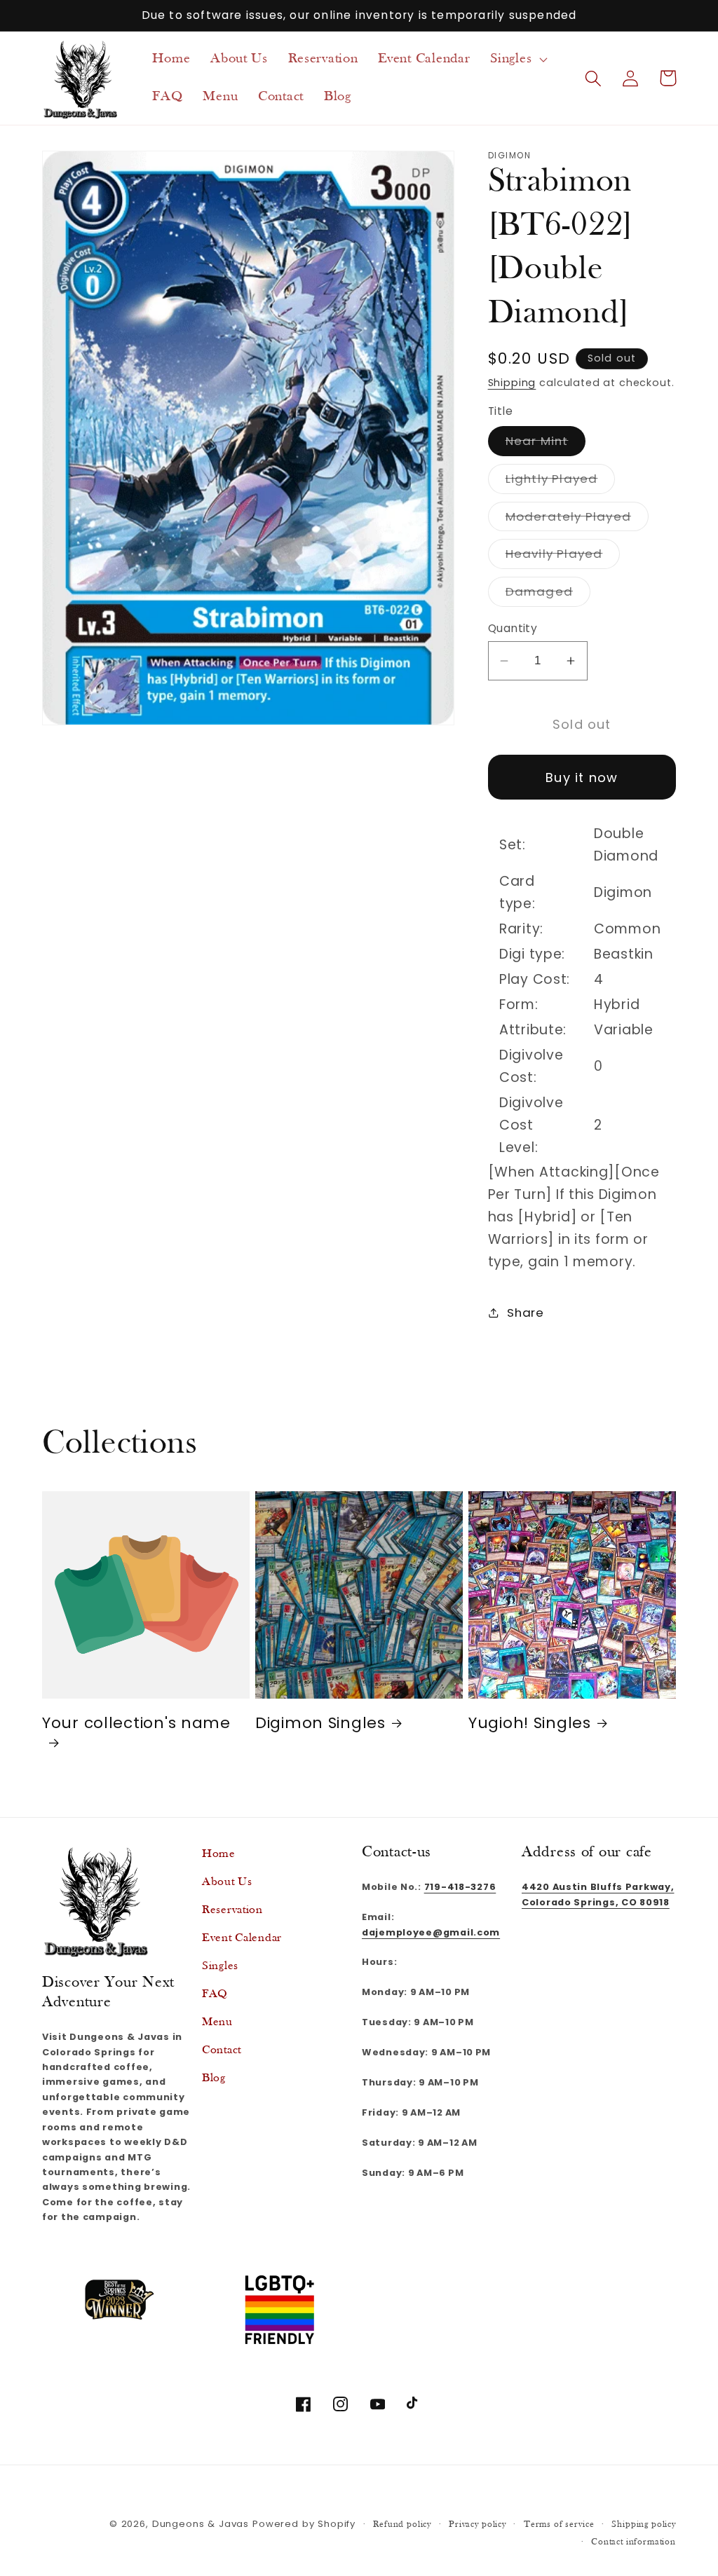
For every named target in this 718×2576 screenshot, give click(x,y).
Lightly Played (561, 482)
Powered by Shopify (304, 2524)
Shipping (512, 383)
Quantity (513, 628)
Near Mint (546, 444)
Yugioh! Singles (530, 1723)
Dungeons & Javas (201, 2524)
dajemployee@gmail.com (431, 1932)
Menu (217, 2022)
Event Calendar (242, 1938)
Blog (214, 2078)
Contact (222, 2050)
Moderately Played (577, 520)
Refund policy (402, 2524)
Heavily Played (563, 557)
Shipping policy (644, 2524)
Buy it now (582, 777)
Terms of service (559, 2524)
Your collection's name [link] (136, 1724)
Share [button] (526, 1313)
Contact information (634, 2542)
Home (219, 1854)
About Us (227, 1882)
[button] (517, 59)
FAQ (215, 1994)
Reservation (232, 1910)
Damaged (548, 595)
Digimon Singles (320, 1723)
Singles (220, 1966)
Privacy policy (477, 2524)
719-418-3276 (460, 1887)
